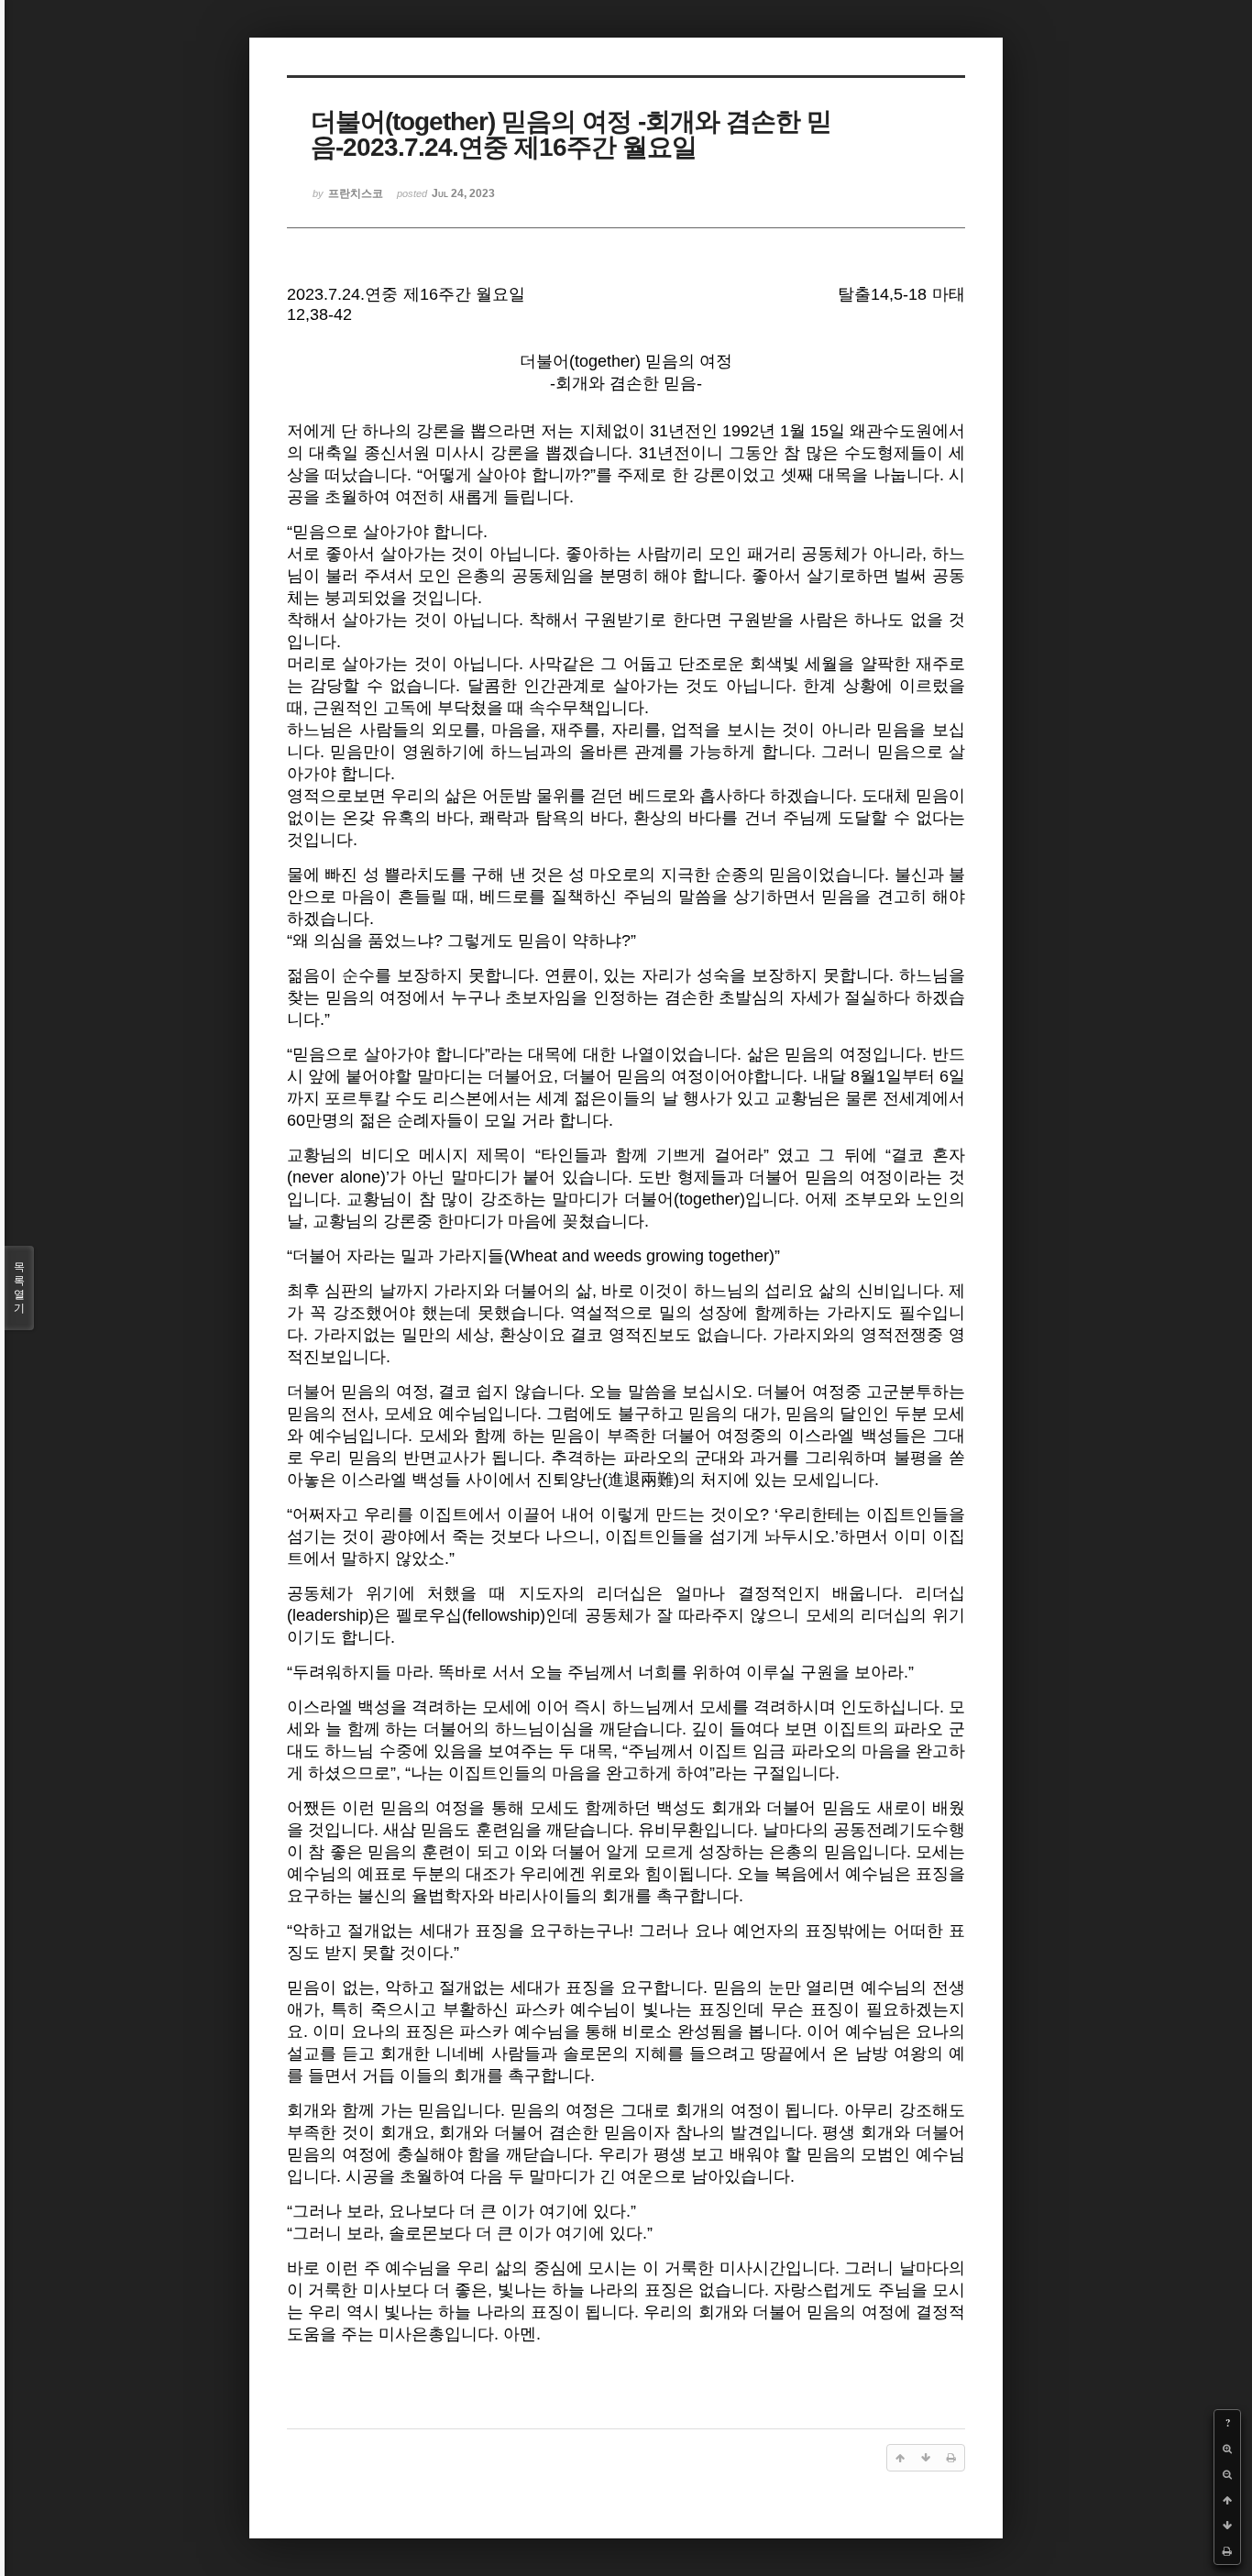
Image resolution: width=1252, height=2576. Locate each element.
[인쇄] (1227, 2551)
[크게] (1227, 2449)
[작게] (1227, 2474)
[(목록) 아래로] (1227, 2526)
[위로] (1227, 2500)
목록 (19, 1288)
